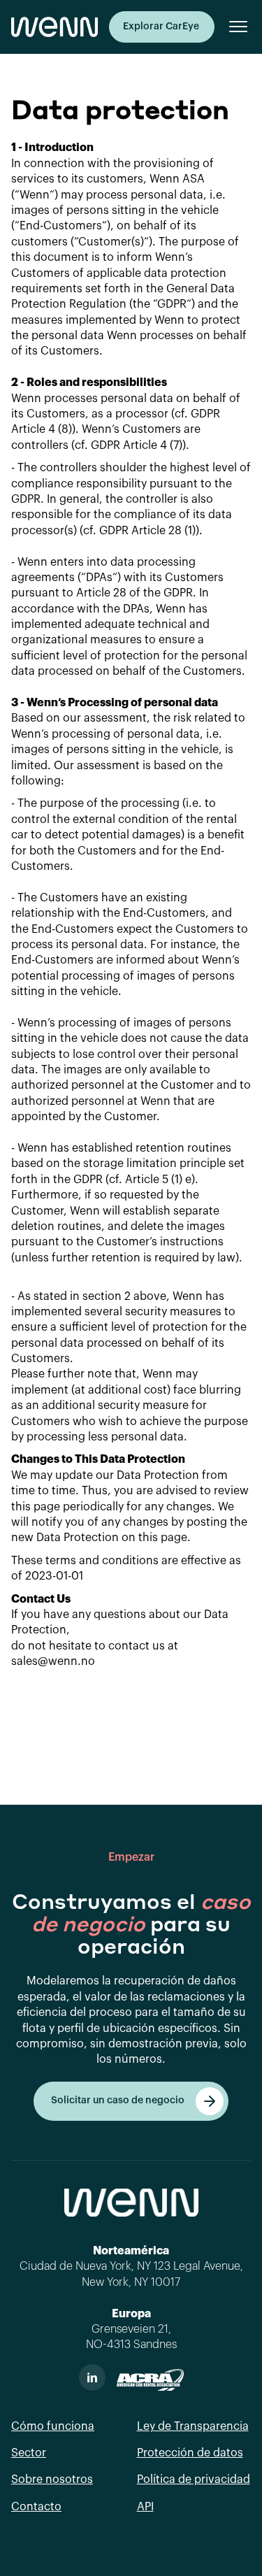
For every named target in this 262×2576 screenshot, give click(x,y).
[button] (233, 27)
